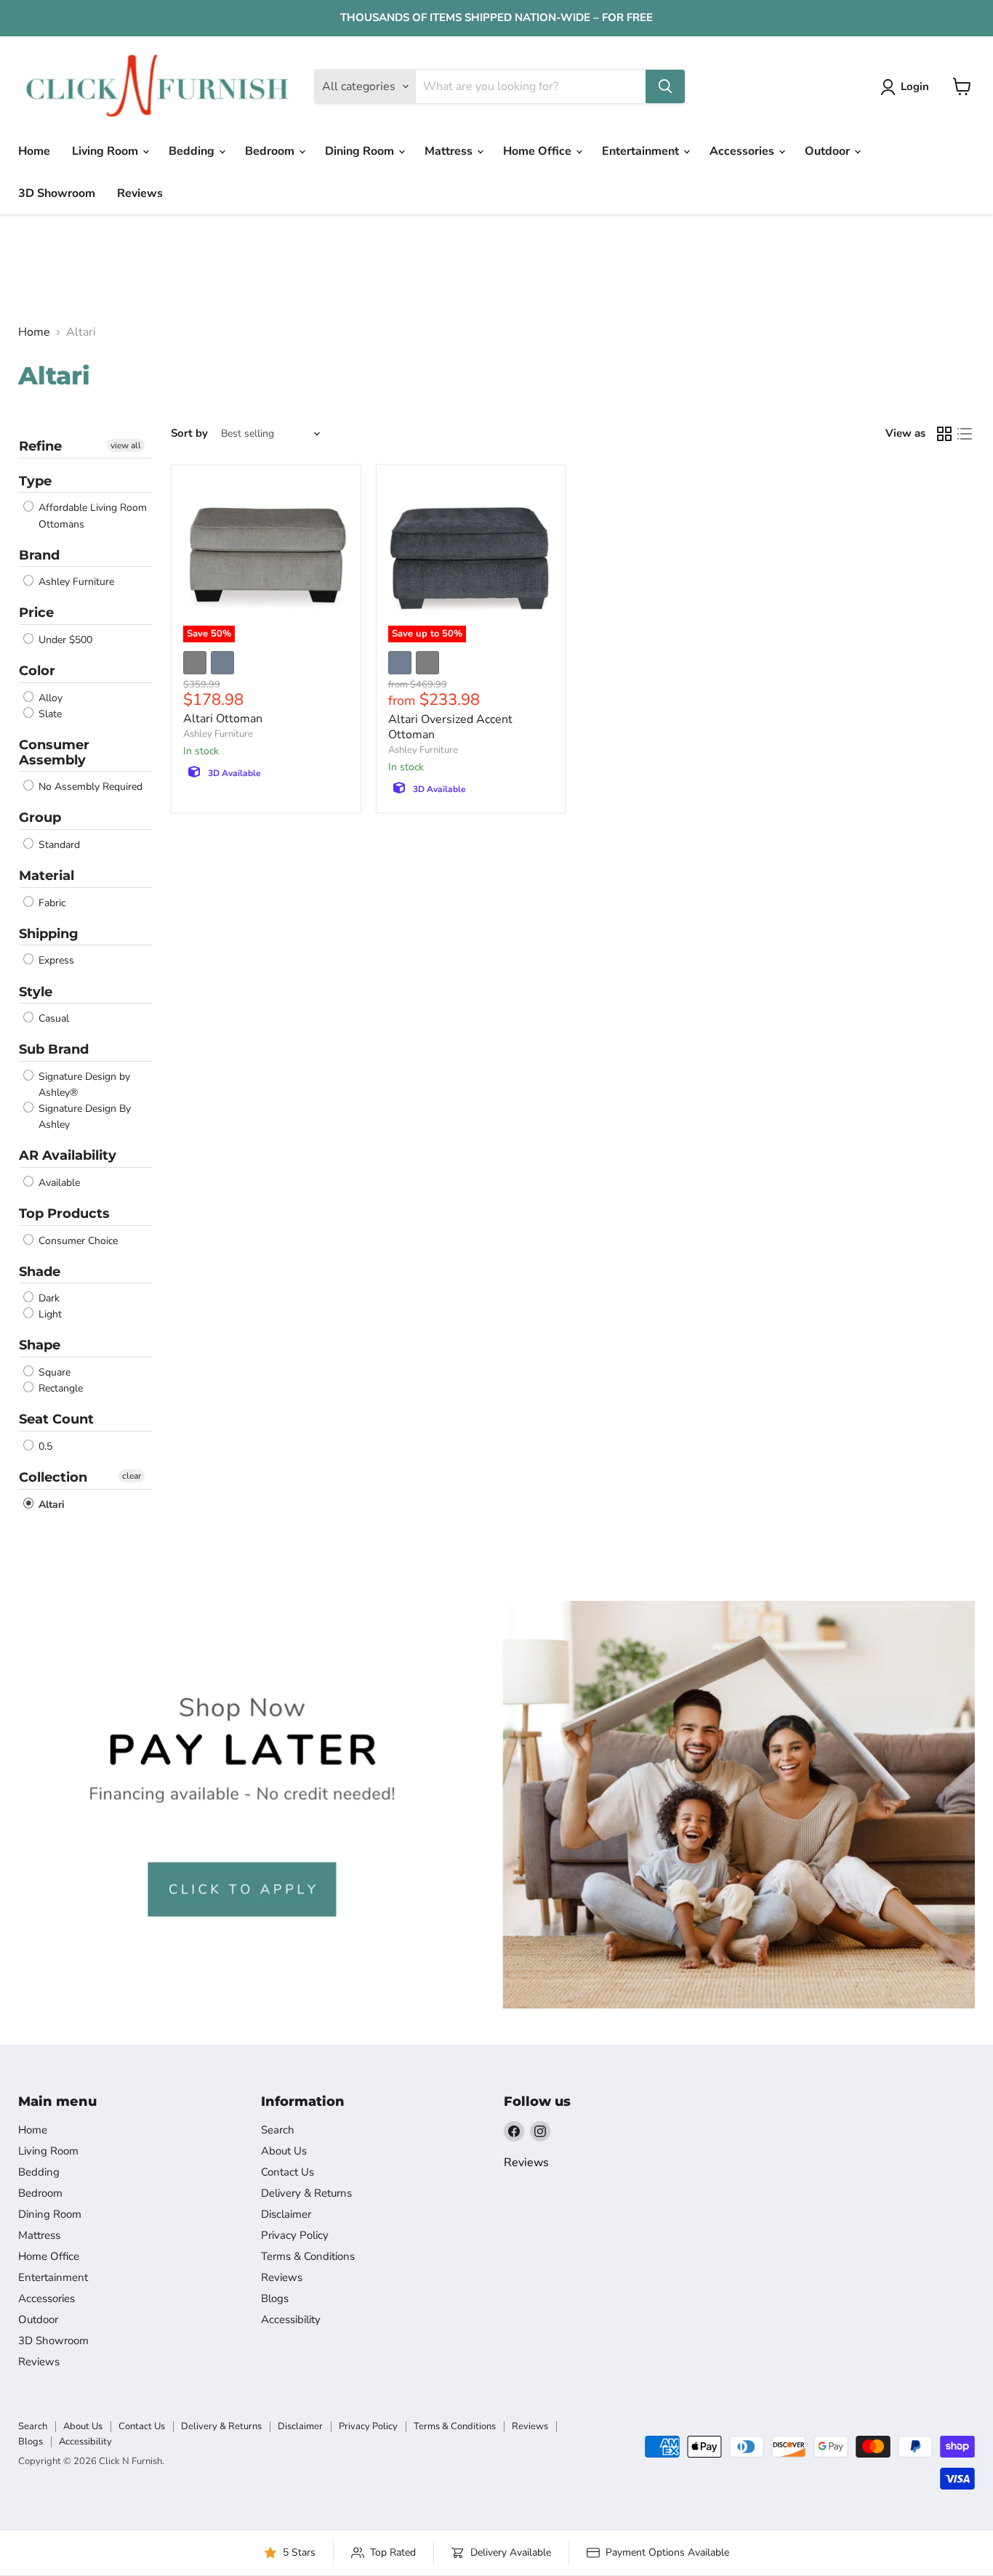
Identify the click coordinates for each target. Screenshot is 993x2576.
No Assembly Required (89, 787)
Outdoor (829, 151)
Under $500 (64, 640)
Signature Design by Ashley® (83, 1085)
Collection (53, 1477)
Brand (39, 555)
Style (36, 992)
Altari (50, 1505)
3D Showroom (57, 193)
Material (47, 876)
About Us (284, 2151)
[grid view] (944, 434)
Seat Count (56, 1419)
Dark (48, 1298)
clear (132, 1476)
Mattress (450, 151)
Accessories (743, 151)
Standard (58, 845)
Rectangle (59, 1388)
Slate (49, 714)
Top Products (64, 1214)
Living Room (106, 151)
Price (36, 613)
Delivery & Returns (306, 2193)
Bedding (193, 151)
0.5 (44, 1446)
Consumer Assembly (54, 752)
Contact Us (288, 2172)
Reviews (140, 193)
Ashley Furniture (75, 582)
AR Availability (68, 1155)
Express (55, 961)
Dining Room (361, 151)
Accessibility (291, 2319)
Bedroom (271, 151)
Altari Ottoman (223, 719)
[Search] (665, 86)
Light (49, 1314)
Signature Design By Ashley (83, 1117)
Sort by (189, 433)
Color (37, 671)
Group (40, 817)
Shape (40, 1345)
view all (126, 445)
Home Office (539, 151)
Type (35, 481)
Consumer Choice (77, 1241)
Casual (52, 1018)
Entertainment (642, 151)
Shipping (49, 934)
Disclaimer (286, 2214)
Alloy (49, 698)
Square (53, 1372)
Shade (40, 1272)
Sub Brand (54, 1049)
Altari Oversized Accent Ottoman (450, 727)
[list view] (965, 434)
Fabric (51, 903)
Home (34, 151)
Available (58, 1183)
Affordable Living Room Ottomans (91, 516)
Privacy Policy (295, 2235)
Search (278, 2130)
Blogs (275, 2298)
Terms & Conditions (308, 2256)
